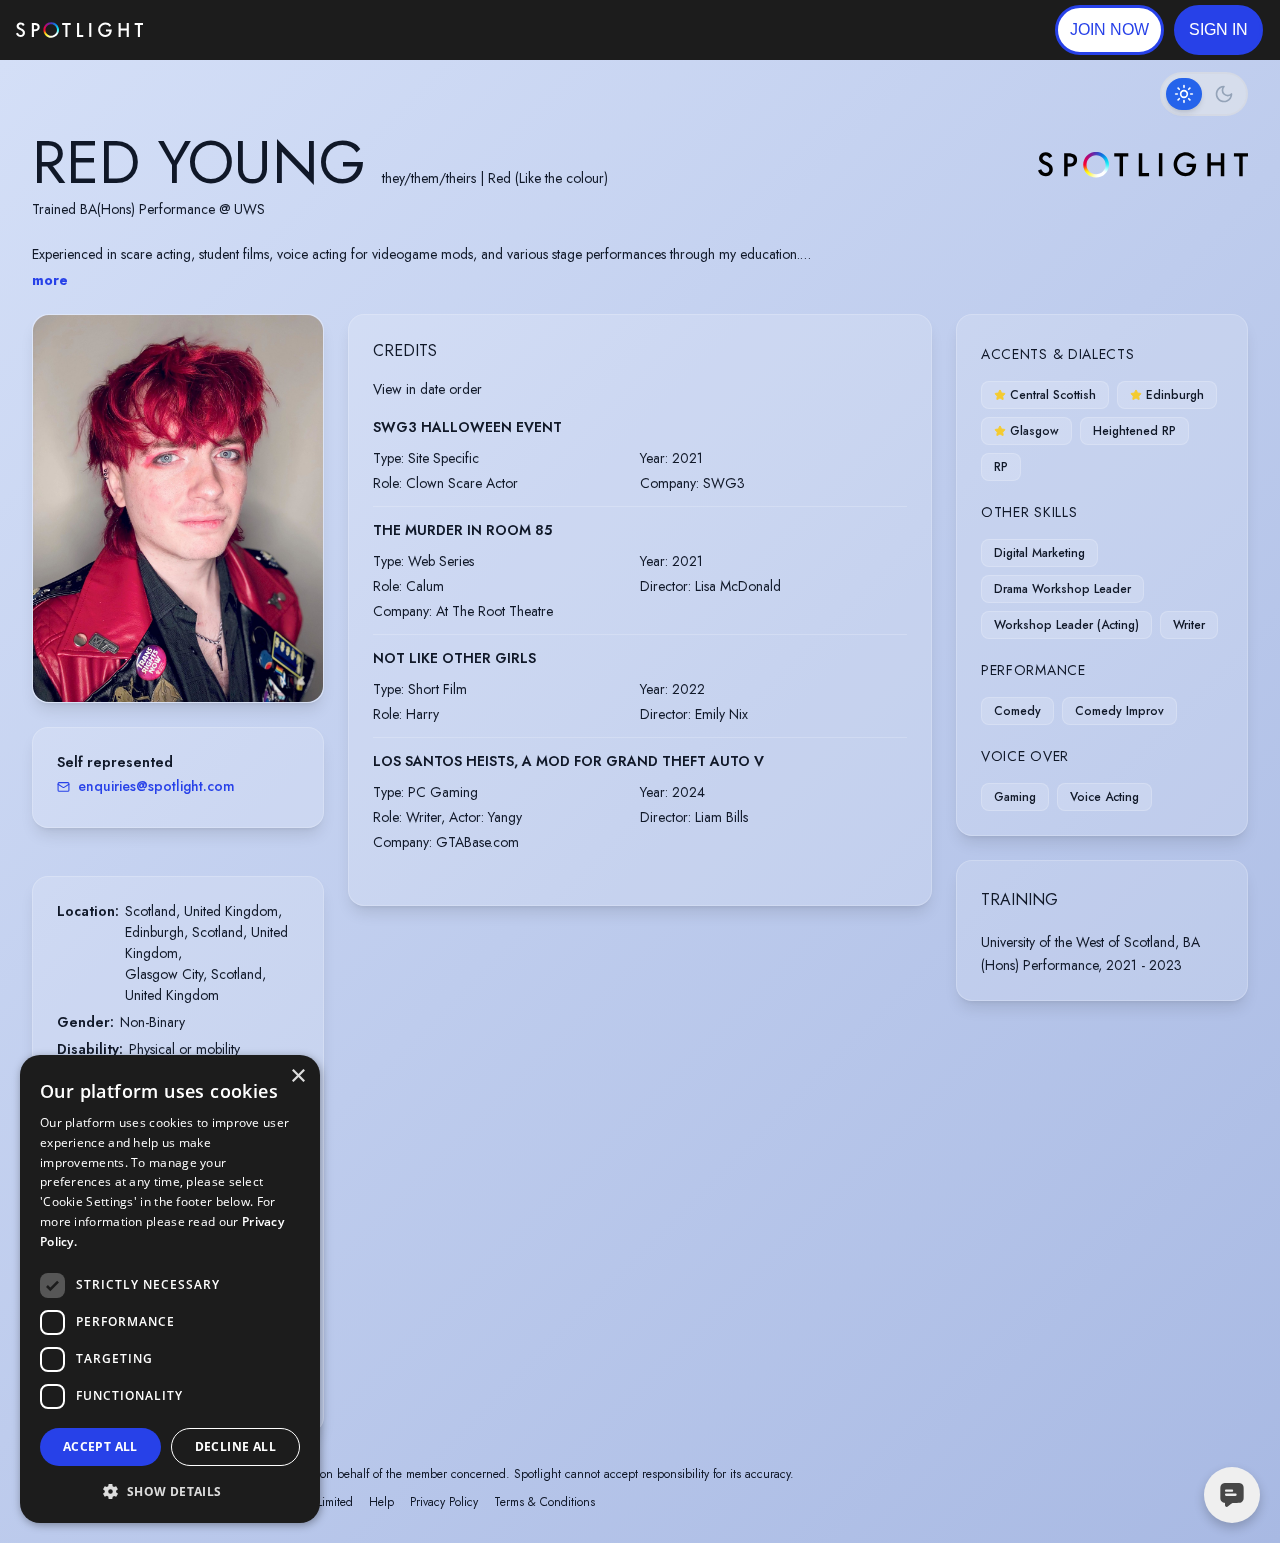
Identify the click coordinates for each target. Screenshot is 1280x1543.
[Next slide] (291, 528)
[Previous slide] (65, 528)
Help (381, 1502)
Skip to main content (220, 30)
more (50, 280)
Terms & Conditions (544, 1502)
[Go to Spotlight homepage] (79, 30)
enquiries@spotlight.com (156, 786)
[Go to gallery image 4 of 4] (198, 651)
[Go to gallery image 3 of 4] (188, 651)
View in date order (427, 389)
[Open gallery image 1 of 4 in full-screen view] (178, 508)
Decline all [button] (235, 1446)
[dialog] (170, 1289)
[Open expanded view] (292, 346)
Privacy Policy (444, 1502)
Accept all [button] (100, 1446)
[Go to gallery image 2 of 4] (178, 651)
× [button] (297, 1076)
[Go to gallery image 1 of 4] (163, 651)
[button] (1218, 30)
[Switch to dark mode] (1204, 94)
